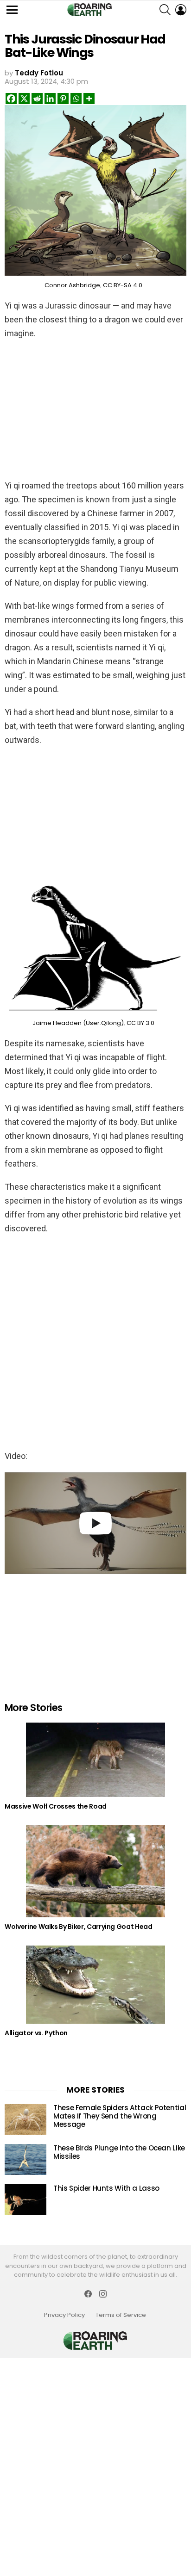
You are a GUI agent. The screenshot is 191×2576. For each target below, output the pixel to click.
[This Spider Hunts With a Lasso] (25, 2200)
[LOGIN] (181, 10)
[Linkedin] (50, 99)
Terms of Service (121, 2315)
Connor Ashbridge (72, 285)
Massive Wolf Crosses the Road (56, 1806)
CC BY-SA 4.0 (123, 285)
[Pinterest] (63, 99)
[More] (89, 99)
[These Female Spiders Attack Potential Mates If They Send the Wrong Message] (25, 2119)
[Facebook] (11, 99)
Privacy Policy (64, 2315)
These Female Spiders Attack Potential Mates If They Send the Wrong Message (120, 2116)
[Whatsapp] (76, 99)
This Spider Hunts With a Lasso (106, 2188)
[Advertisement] (95, 408)
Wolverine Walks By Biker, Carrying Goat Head (79, 1927)
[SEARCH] (165, 10)
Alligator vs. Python (36, 2033)
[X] (24, 99)
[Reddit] (37, 99)
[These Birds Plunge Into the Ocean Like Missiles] (25, 2159)
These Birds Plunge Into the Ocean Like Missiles (119, 2152)
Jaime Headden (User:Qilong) (78, 1023)
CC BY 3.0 (140, 1023)
